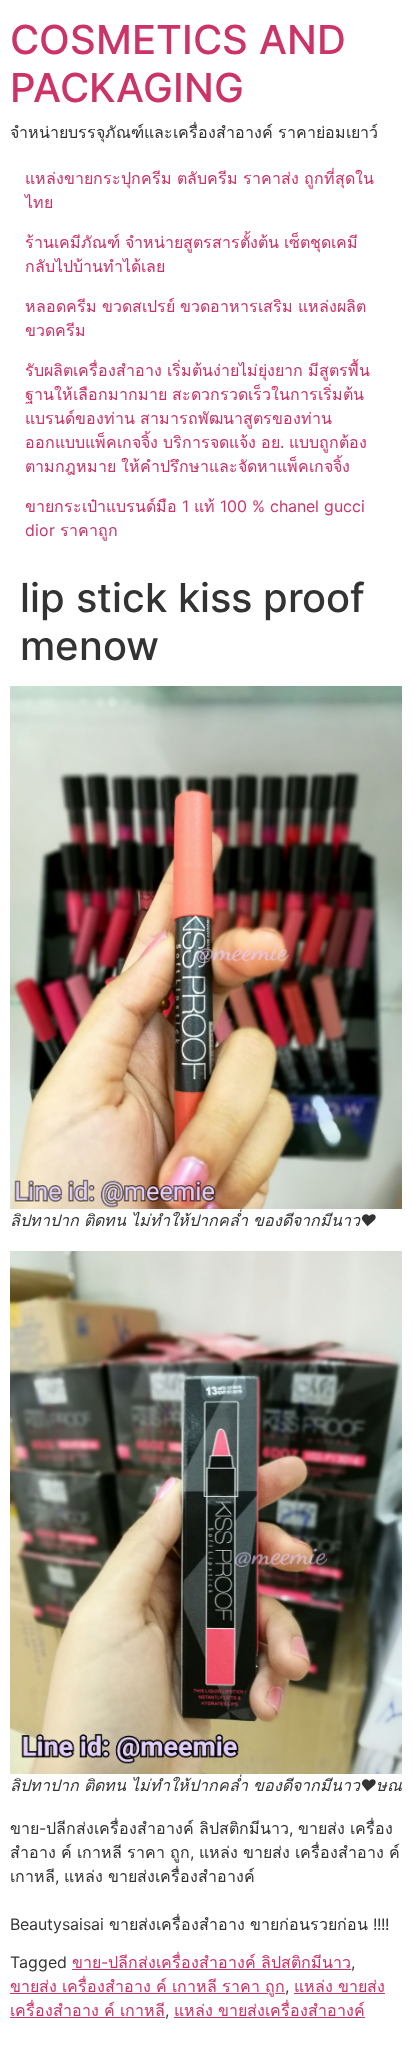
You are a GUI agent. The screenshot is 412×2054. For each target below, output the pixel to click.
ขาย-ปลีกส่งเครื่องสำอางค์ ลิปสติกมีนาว (211, 1962)
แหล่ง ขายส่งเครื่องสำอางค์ (269, 2010)
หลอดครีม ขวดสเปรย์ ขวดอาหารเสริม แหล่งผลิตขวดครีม (195, 318)
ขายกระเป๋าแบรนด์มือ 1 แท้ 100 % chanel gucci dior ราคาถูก (195, 518)
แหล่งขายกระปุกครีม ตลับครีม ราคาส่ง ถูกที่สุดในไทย (199, 190)
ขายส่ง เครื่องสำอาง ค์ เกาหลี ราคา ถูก (147, 1986)
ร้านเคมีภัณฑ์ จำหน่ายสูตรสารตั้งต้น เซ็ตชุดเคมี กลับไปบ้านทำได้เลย (191, 254)
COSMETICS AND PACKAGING (178, 63)
